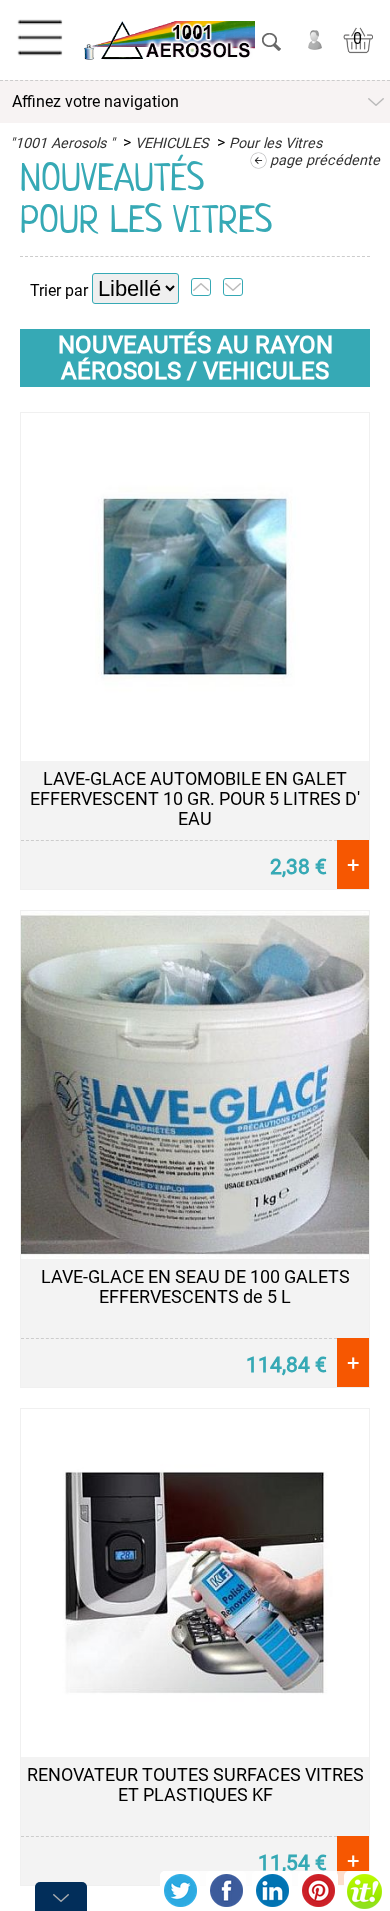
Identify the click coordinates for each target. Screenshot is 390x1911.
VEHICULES (172, 143)
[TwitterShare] (180, 1891)
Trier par (59, 290)
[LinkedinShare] (272, 1891)
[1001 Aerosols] (167, 40)
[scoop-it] (364, 1891)
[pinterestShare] (318, 1891)
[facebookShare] (226, 1891)
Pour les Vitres (275, 143)
